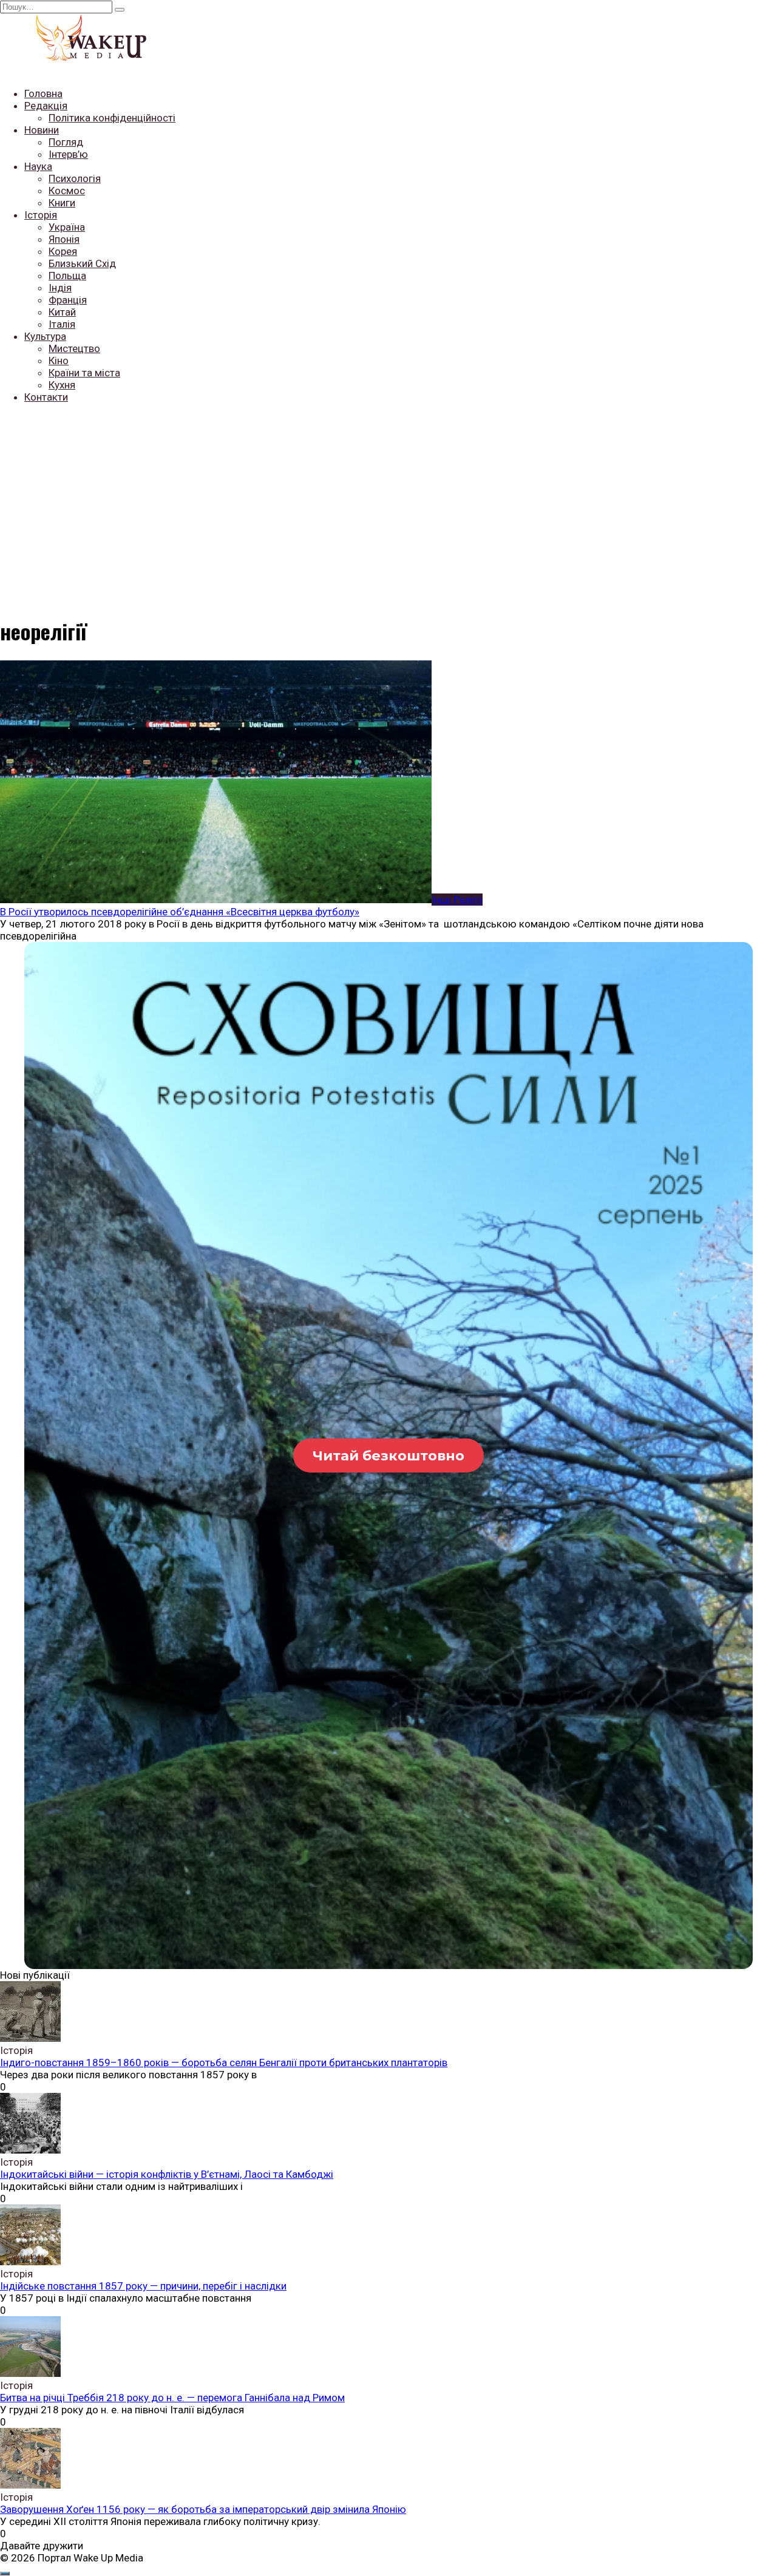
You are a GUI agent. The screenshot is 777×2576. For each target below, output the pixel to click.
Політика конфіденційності (112, 118)
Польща (67, 276)
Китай (62, 312)
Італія (62, 324)
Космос (67, 191)
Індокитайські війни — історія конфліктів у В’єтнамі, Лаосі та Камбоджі (167, 2174)
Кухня (62, 385)
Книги (62, 203)
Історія (41, 215)
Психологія (75, 178)
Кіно (59, 361)
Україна (67, 227)
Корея (63, 251)
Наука (38, 166)
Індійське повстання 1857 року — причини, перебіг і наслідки (143, 2286)
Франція (68, 300)
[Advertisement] (388, 498)
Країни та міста (84, 373)
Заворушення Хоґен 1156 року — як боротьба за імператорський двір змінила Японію (203, 2509)
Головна (43, 93)
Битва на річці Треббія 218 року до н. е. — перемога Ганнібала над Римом (172, 2398)
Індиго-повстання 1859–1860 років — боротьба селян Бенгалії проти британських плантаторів (224, 2062)
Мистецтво (74, 348)
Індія (60, 288)
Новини (42, 130)
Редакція (46, 106)
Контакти (46, 397)
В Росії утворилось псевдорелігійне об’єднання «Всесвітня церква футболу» (180, 912)
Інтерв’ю (68, 154)
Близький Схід (82, 263)
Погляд (66, 142)
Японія (64, 239)
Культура (45, 336)
